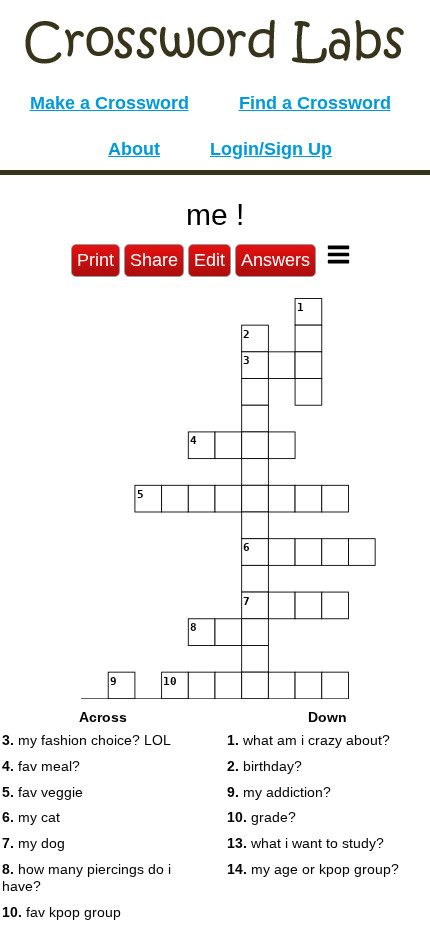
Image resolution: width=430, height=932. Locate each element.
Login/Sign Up (271, 149)
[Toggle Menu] (338, 254)
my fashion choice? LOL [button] (86, 740)
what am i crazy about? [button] (308, 740)
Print (95, 260)
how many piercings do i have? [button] (86, 877)
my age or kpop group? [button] (313, 869)
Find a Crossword (315, 103)
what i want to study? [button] (305, 843)
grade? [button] (261, 817)
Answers (275, 260)
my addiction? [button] (279, 792)
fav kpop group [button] (61, 912)
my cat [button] (31, 817)
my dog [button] (33, 843)
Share (154, 260)
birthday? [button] (264, 766)
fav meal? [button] (41, 766)
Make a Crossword (109, 103)
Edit (209, 260)
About (134, 149)
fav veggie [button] (42, 792)
